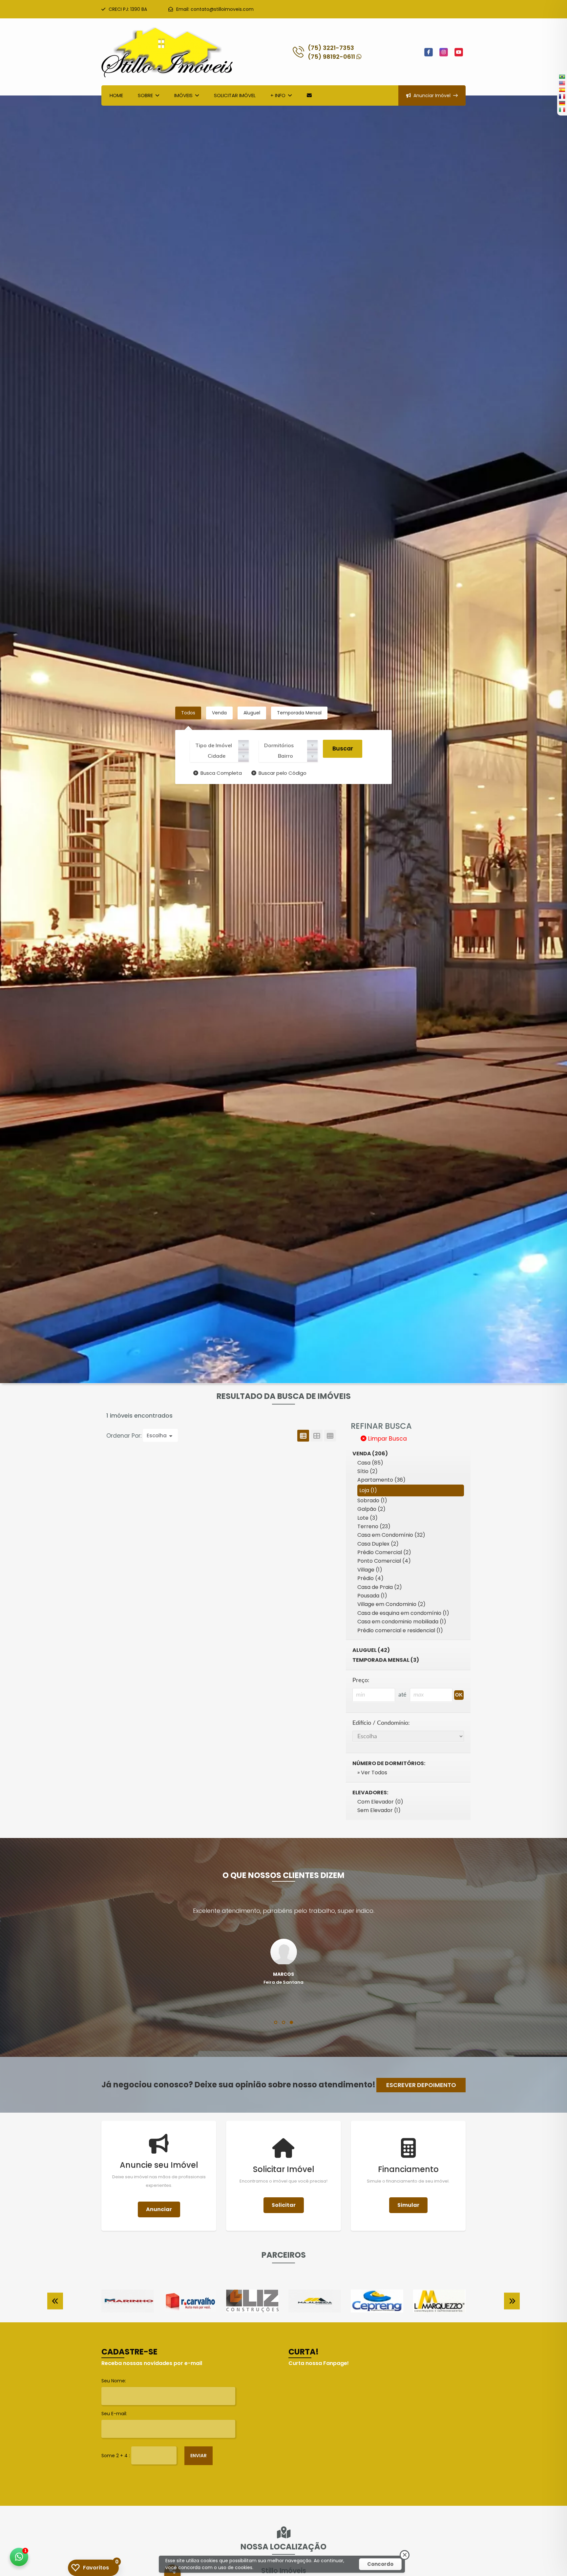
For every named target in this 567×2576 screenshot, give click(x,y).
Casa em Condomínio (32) (391, 1535)
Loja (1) (368, 1490)
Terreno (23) (374, 1526)
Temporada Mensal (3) (386, 1660)
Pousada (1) (372, 1596)
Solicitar (284, 2205)
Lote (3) (367, 1518)
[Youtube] (459, 52)
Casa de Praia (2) (380, 1587)
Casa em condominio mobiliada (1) (402, 1622)
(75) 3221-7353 (331, 48)
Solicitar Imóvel (235, 95)
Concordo (380, 2564)
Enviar (199, 2456)
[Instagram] (444, 52)
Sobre (145, 95)
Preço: (361, 1680)
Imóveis (183, 95)
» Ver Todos (372, 1773)
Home (116, 95)
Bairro (285, 756)
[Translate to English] (562, 83)
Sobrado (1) (372, 1500)
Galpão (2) (371, 1509)
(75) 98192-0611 (332, 57)
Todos (188, 713)
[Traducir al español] (562, 90)
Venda (219, 713)
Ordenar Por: (125, 1436)
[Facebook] (429, 52)
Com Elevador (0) (380, 1802)
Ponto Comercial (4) (384, 1561)
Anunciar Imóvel (432, 95)
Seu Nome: (114, 2381)
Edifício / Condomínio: (381, 1723)
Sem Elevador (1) (379, 1810)
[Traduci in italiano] (562, 110)
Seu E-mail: (114, 2414)
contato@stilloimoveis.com (222, 9)
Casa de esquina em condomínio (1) (403, 1613)
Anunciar (159, 2209)
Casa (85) (370, 1463)
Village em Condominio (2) (391, 1604)
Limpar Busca (387, 1439)
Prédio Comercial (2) (384, 1552)
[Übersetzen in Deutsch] (562, 103)
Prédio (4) (370, 1578)
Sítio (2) (367, 1471)
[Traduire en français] (562, 96)
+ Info (278, 95)
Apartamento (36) (381, 1480)
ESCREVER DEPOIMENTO (421, 2085)
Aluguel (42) (371, 1650)
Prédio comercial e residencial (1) (400, 1630)
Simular (408, 2205)
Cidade (217, 756)
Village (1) (370, 1570)
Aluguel (252, 713)
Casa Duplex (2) (378, 1544)
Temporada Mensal (299, 713)
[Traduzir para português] (562, 76)
